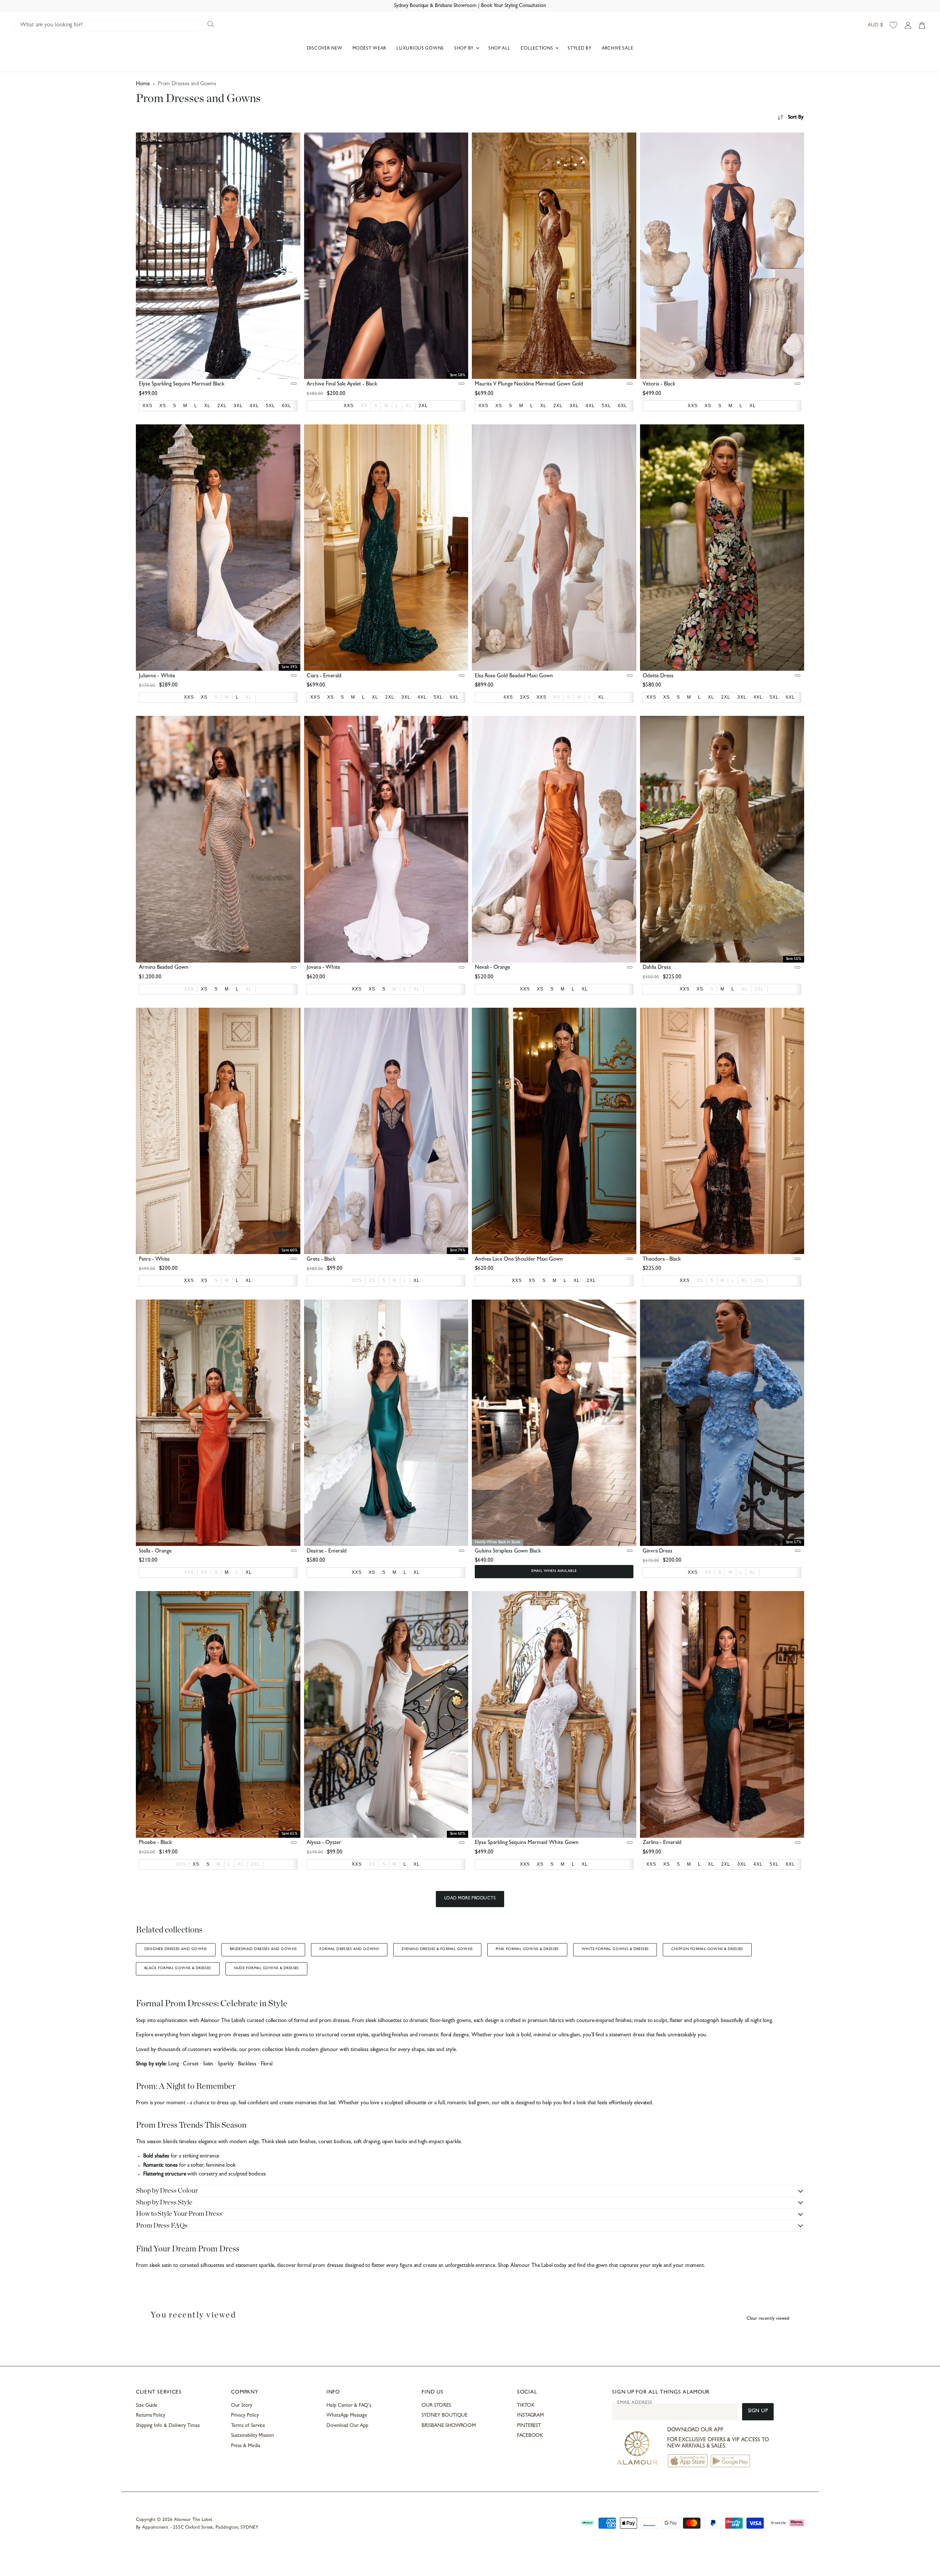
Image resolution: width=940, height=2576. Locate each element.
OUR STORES (436, 2406)
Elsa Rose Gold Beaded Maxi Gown (514, 676)
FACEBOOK (530, 2436)
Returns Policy (151, 2416)
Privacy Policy (245, 2416)
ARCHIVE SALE (618, 49)
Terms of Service (248, 2426)
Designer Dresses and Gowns (176, 1949)
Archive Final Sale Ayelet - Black (342, 385)
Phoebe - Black (155, 1843)
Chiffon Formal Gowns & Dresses (707, 1949)
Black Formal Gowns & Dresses (178, 1968)
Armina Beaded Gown (164, 968)
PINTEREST (529, 2426)
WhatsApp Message (347, 2416)
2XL (759, 989)
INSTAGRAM (530, 2416)
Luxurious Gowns (420, 49)
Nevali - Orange (492, 968)
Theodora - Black (662, 1260)
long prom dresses (229, 2035)
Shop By (465, 49)
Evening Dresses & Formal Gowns (437, 1949)
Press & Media (245, 2446)
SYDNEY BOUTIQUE (444, 2416)
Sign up (758, 2411)
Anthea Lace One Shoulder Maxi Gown (519, 1260)
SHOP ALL (499, 49)
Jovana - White (323, 968)
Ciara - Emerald (324, 676)
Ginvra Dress (657, 1552)
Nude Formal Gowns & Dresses (266, 1968)
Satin (208, 2064)
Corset (191, 2064)
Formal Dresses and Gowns (349, 1949)
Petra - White (154, 1260)
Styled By (579, 49)
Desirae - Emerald (327, 1552)
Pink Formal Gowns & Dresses (527, 1949)
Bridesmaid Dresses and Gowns (263, 1949)
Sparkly (226, 2064)
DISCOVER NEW (325, 49)
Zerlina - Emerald (662, 1843)
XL (408, 406)
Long (173, 2064)
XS (364, 406)
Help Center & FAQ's (349, 2406)
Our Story (241, 2406)
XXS (189, 989)
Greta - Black (321, 1260)
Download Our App (347, 2426)
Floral (267, 2064)
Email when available (554, 1571)
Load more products (470, 1899)
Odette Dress (658, 676)
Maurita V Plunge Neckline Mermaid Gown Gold (529, 385)
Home (143, 84)
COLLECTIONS (538, 49)
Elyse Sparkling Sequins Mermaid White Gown (527, 1843)
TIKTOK (526, 2406)
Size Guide (147, 2406)
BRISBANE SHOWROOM (449, 2426)
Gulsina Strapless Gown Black (508, 1552)
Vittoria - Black (659, 385)
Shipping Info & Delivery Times (168, 2426)
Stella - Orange (155, 1552)
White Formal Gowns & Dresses (615, 1949)
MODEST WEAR (369, 49)
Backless (247, 2064)
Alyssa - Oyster (324, 1843)
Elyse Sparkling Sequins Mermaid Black (182, 385)
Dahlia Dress (657, 968)
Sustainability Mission (252, 2436)
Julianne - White (157, 676)
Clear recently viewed (768, 2319)
